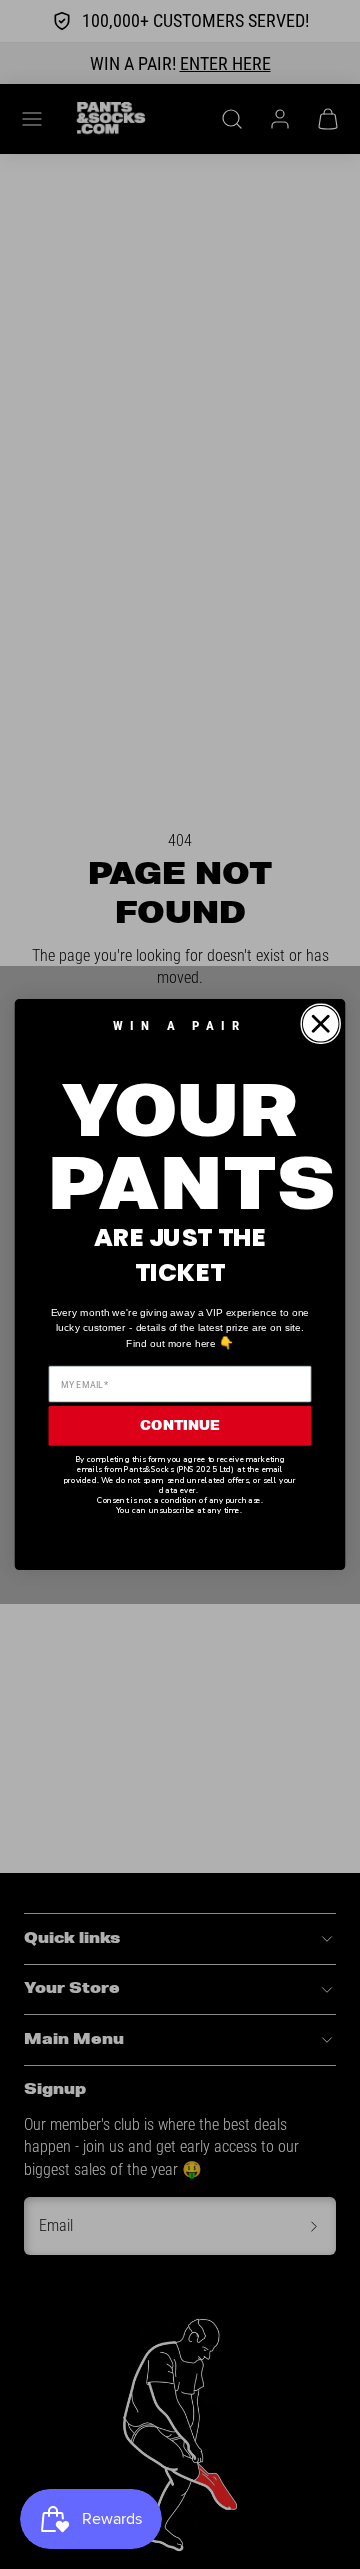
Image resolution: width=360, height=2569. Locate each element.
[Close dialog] (320, 1023)
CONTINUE (180, 1425)
